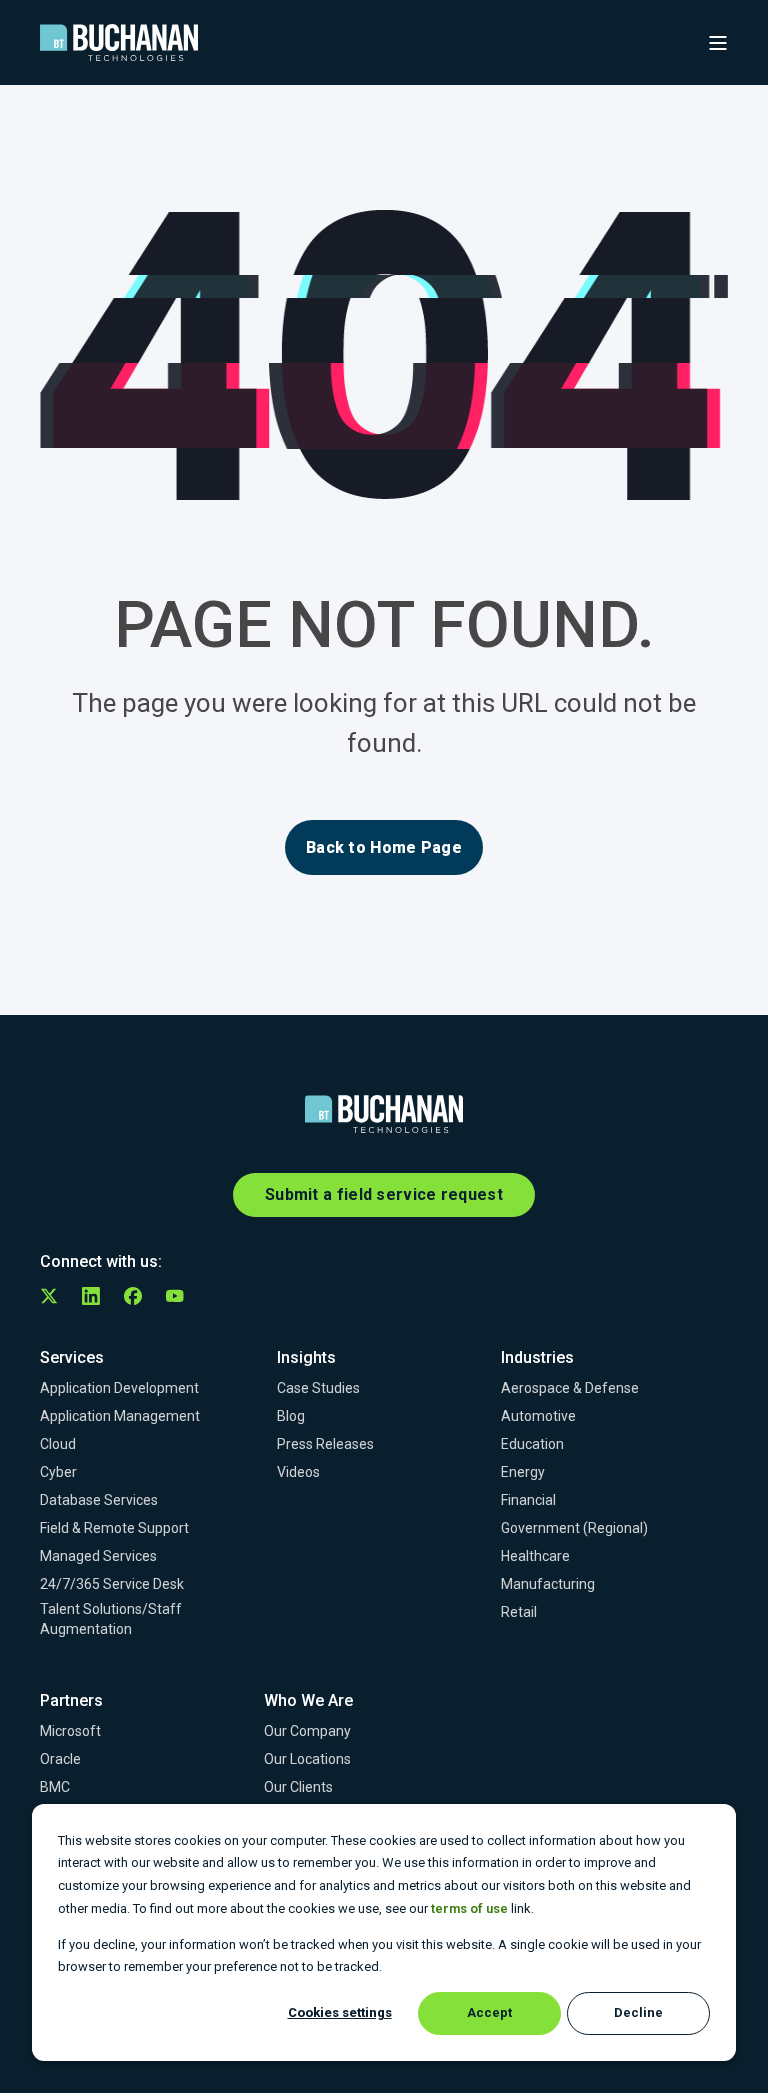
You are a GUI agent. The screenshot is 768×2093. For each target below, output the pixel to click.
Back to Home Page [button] (384, 847)
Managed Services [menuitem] (98, 1556)
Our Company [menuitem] (307, 1731)
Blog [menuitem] (291, 1416)
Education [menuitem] (532, 1444)
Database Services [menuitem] (99, 1500)
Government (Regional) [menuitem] (574, 1528)
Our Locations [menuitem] (307, 1759)
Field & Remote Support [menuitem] (114, 1528)
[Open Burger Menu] (718, 43)
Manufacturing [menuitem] (548, 1584)
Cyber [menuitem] (58, 1472)
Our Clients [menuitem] (298, 1787)
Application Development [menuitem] (119, 1388)
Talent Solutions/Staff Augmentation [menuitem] (111, 1619)
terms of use (469, 1908)
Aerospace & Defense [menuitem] (570, 1388)
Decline (638, 2012)
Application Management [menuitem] (120, 1416)
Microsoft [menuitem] (70, 1731)
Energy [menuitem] (523, 1472)
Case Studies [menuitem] (318, 1388)
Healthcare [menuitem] (535, 1556)
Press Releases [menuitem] (325, 1444)
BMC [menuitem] (55, 1787)
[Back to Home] (119, 43)
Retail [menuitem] (519, 1612)
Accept (489, 2012)
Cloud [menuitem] (58, 1444)
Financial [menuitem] (528, 1500)
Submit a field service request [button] (384, 1194)
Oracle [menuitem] (60, 1759)
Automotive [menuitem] (538, 1416)
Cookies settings (340, 2012)
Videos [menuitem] (298, 1472)
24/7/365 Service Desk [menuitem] (112, 1584)
